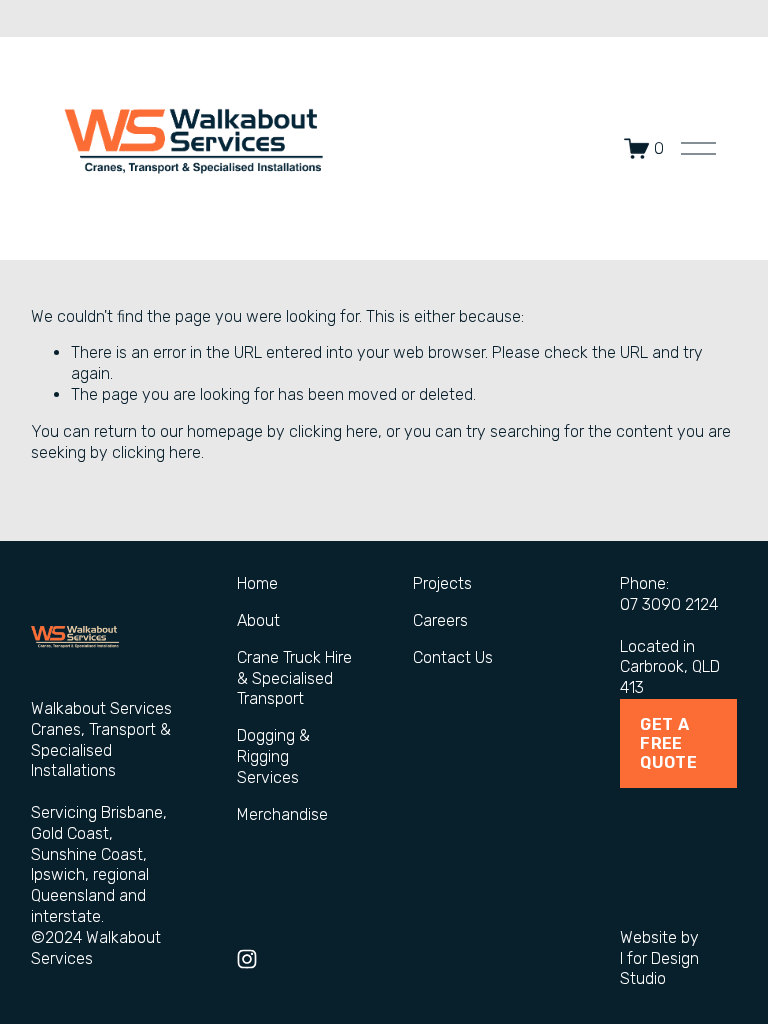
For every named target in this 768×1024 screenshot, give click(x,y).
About (258, 620)
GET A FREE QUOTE (668, 743)
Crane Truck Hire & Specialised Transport (294, 678)
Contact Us (453, 657)
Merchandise (282, 814)
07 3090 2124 (669, 604)
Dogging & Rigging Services (273, 756)
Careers (440, 620)
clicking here (333, 431)
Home (257, 583)
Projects (442, 583)
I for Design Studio (659, 969)
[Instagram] (247, 959)
